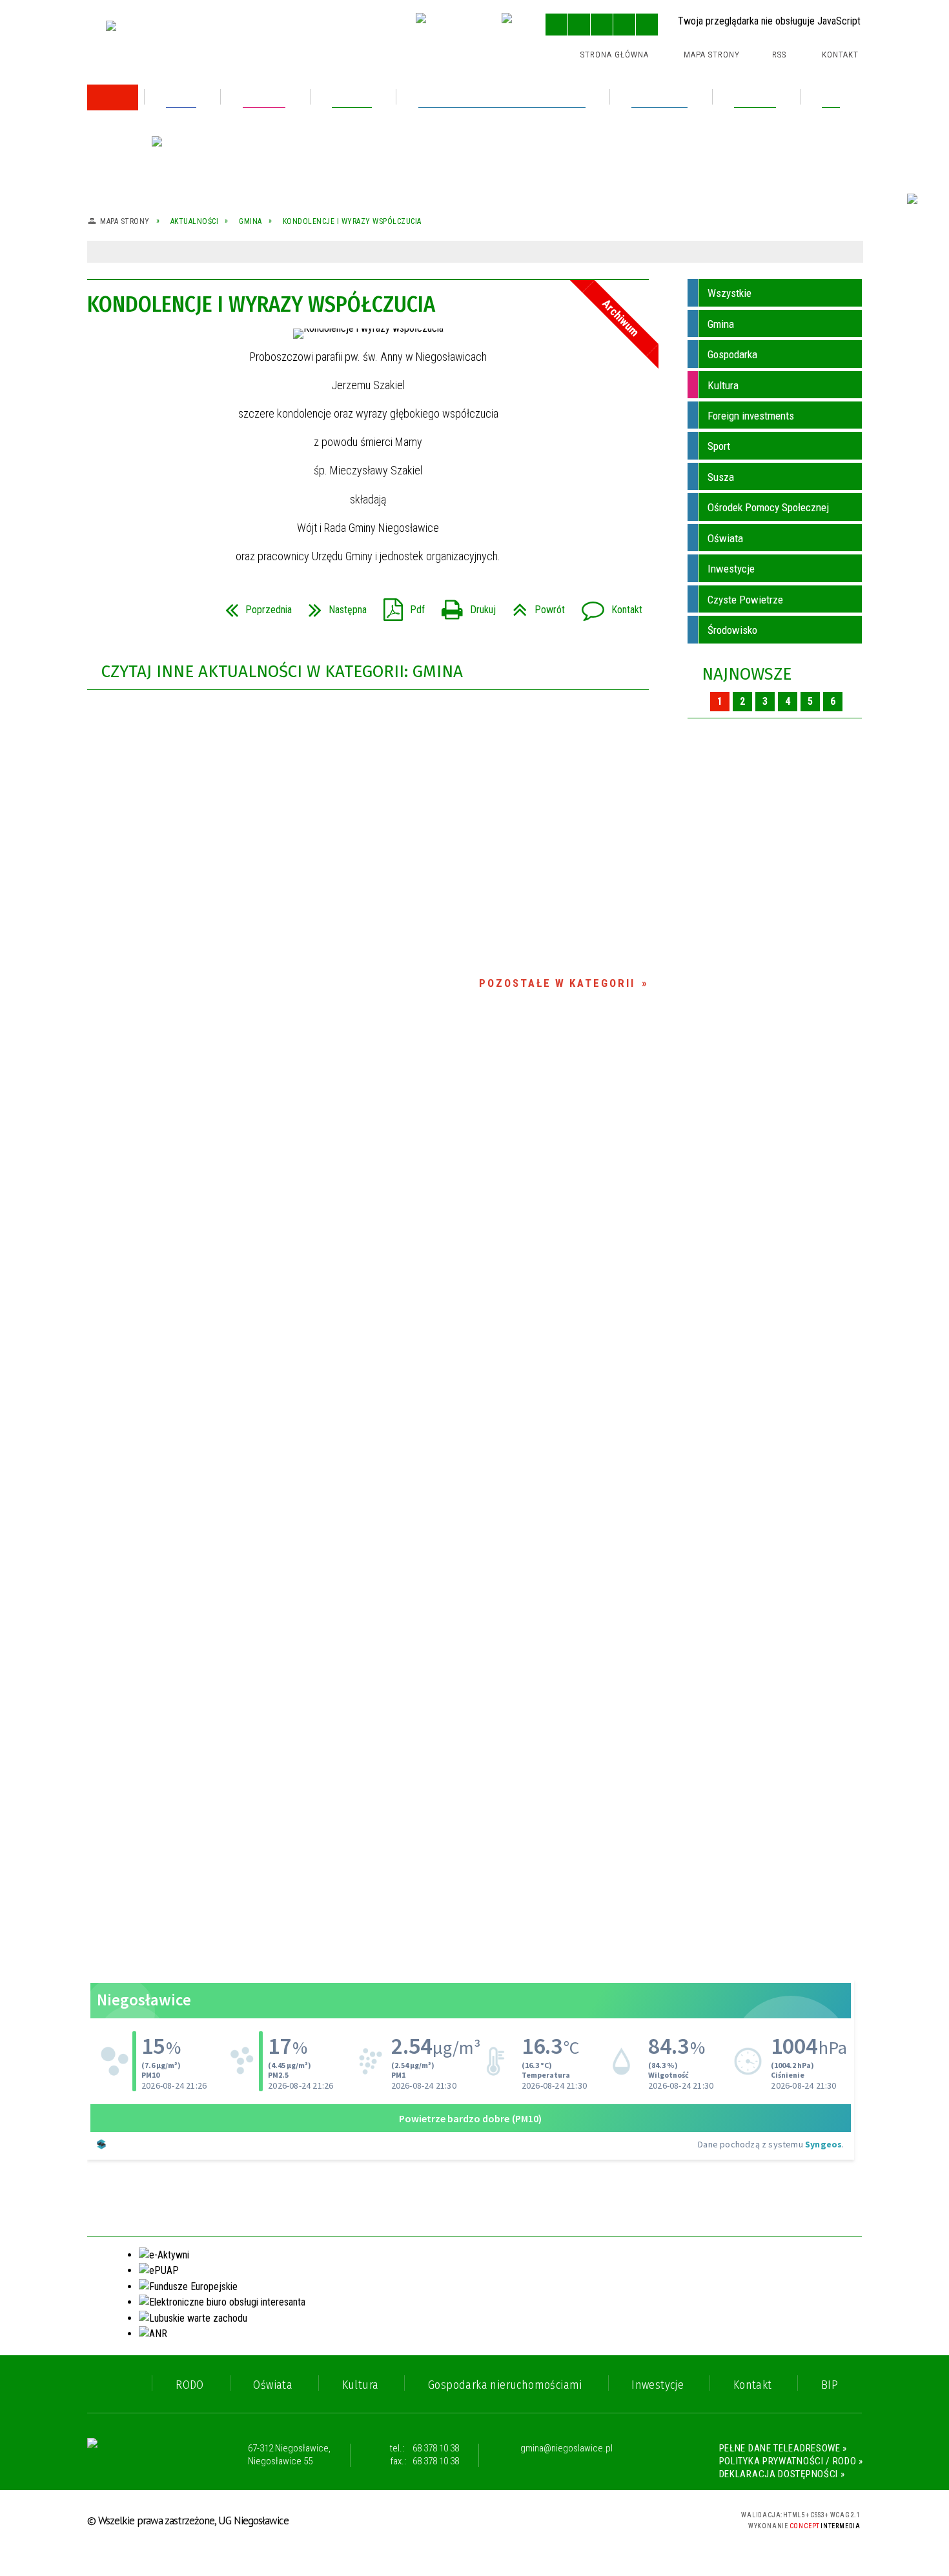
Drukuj (464, 606)
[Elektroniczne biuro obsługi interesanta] (448, 26)
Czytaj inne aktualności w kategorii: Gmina (282, 672)
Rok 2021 (129, 351)
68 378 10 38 (436, 2448)
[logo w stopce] (137, 2455)
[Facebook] (515, 26)
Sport (719, 446)
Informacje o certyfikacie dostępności (475, 2521)
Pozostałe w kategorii (557, 983)
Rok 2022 (130, 324)
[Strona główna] (113, 97)
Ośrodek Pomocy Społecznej (768, 507)
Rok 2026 (130, 137)
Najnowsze (747, 674)
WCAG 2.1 (680, 2518)
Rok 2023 (130, 220)
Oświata (725, 538)
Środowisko (732, 630)
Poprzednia (253, 606)
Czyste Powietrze (745, 600)
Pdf (399, 606)
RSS (779, 55)
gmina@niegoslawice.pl (566, 2449)
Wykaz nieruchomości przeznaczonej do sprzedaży (200, 253)
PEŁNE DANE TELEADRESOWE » (783, 2448)
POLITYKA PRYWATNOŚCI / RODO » (791, 2461)
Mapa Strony (712, 55)
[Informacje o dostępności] (579, 25)
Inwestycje (731, 569)
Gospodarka (732, 354)
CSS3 (640, 2519)
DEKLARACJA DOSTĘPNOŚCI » (782, 2474)
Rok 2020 (130, 379)
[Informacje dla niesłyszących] (624, 25)
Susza (721, 477)
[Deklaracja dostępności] (602, 25)
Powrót (534, 606)
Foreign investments (751, 416)
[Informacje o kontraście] (647, 25)
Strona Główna (615, 55)
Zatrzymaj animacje (556, 25)
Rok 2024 (130, 192)
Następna (332, 606)
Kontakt (840, 55)
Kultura (723, 385)
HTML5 (620, 2519)
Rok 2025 (130, 164)
